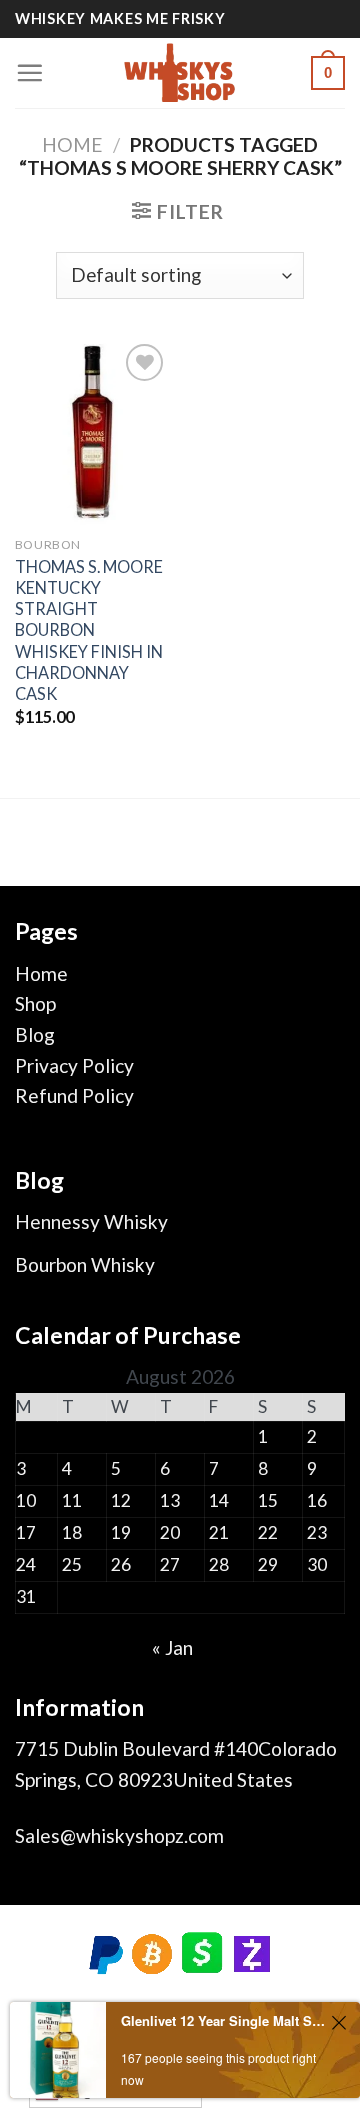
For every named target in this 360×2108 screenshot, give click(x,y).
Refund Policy (74, 1095)
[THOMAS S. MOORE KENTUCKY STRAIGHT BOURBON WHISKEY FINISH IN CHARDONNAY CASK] (92, 432)
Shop (35, 1003)
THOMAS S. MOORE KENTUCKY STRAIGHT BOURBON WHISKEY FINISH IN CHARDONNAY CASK (89, 630)
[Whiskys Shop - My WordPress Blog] (180, 73)
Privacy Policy (74, 1065)
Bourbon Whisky (85, 1264)
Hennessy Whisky (91, 1221)
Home (72, 144)
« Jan (172, 1647)
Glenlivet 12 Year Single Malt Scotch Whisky (223, 2020)
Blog (35, 1034)
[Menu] (29, 72)
